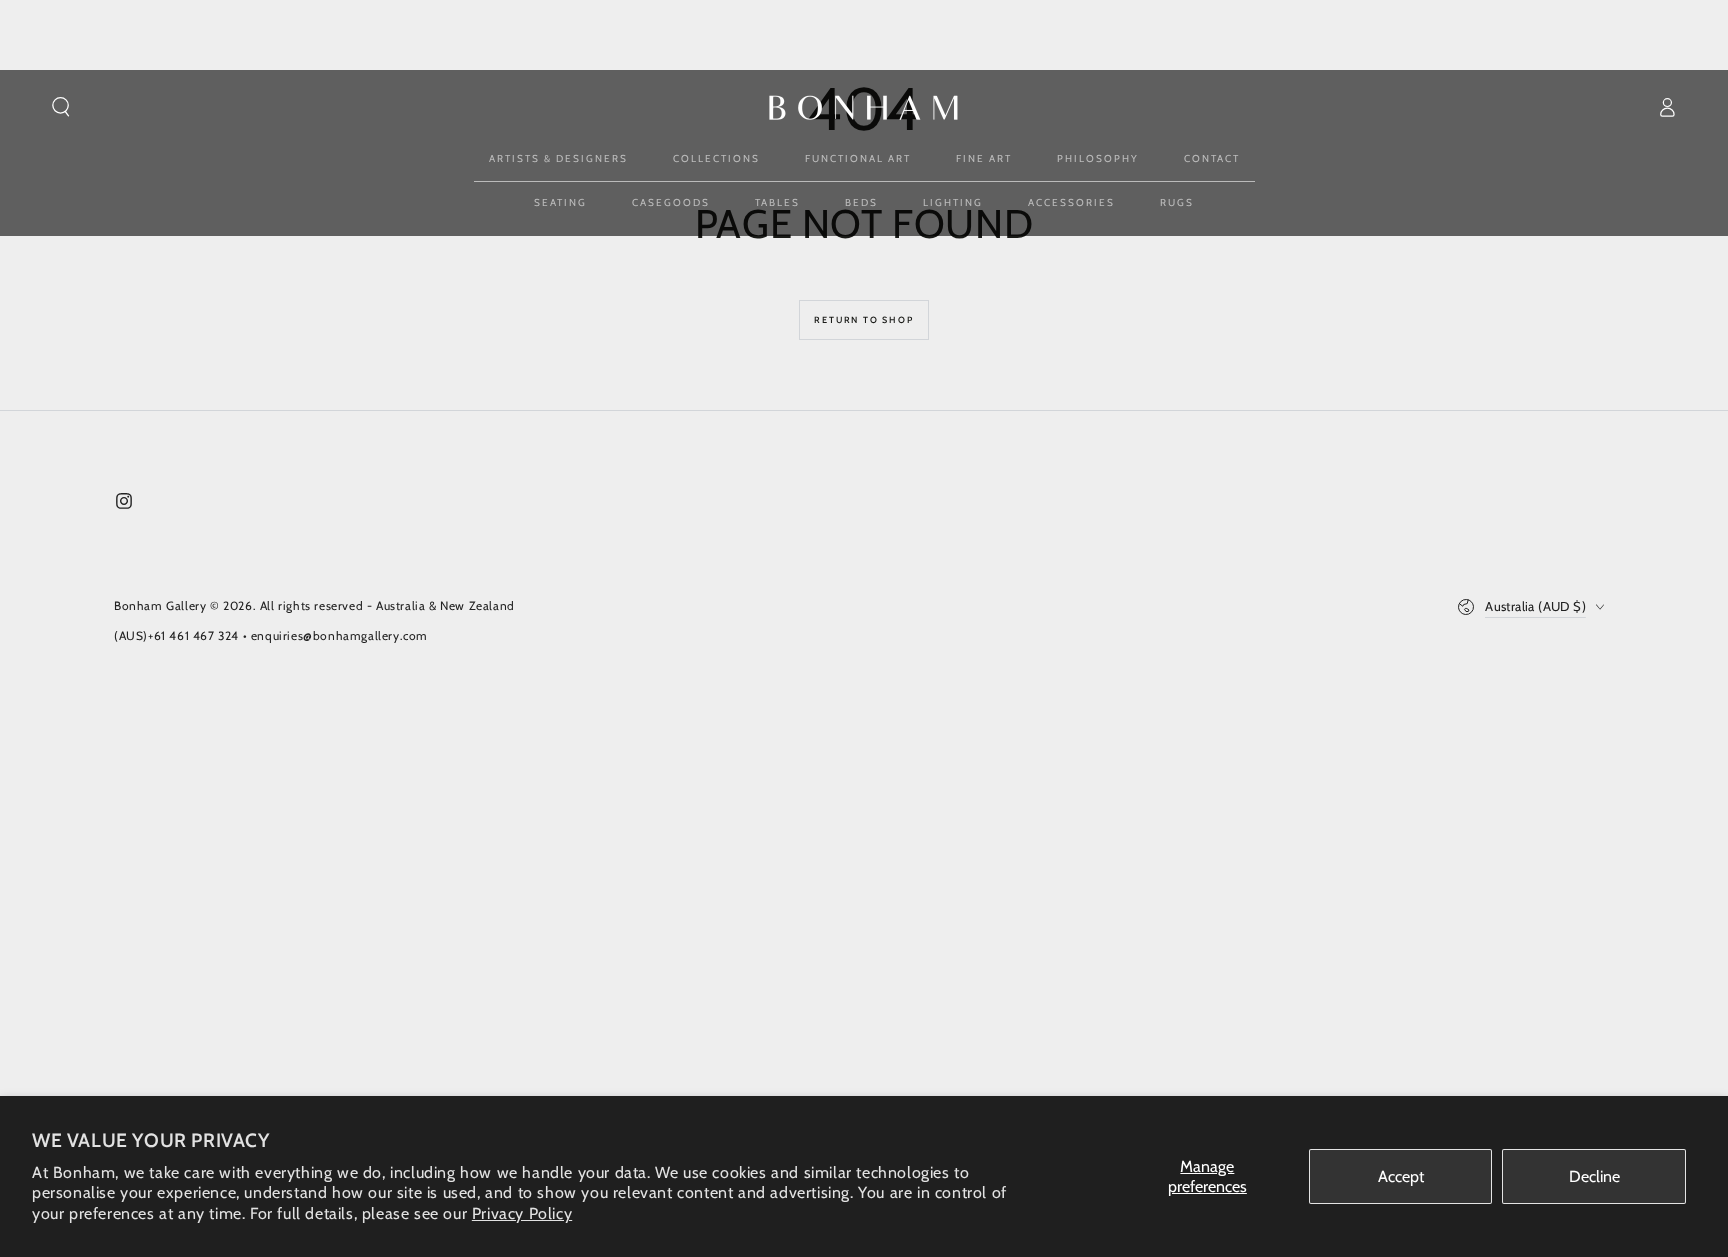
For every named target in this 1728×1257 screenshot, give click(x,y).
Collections (716, 158)
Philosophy (1098, 158)
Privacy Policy (522, 1213)
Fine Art (984, 158)
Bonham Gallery (160, 605)
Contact (1212, 158)
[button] (61, 107)
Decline (1594, 1176)
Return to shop (863, 319)
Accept (1401, 1176)
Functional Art (858, 158)
